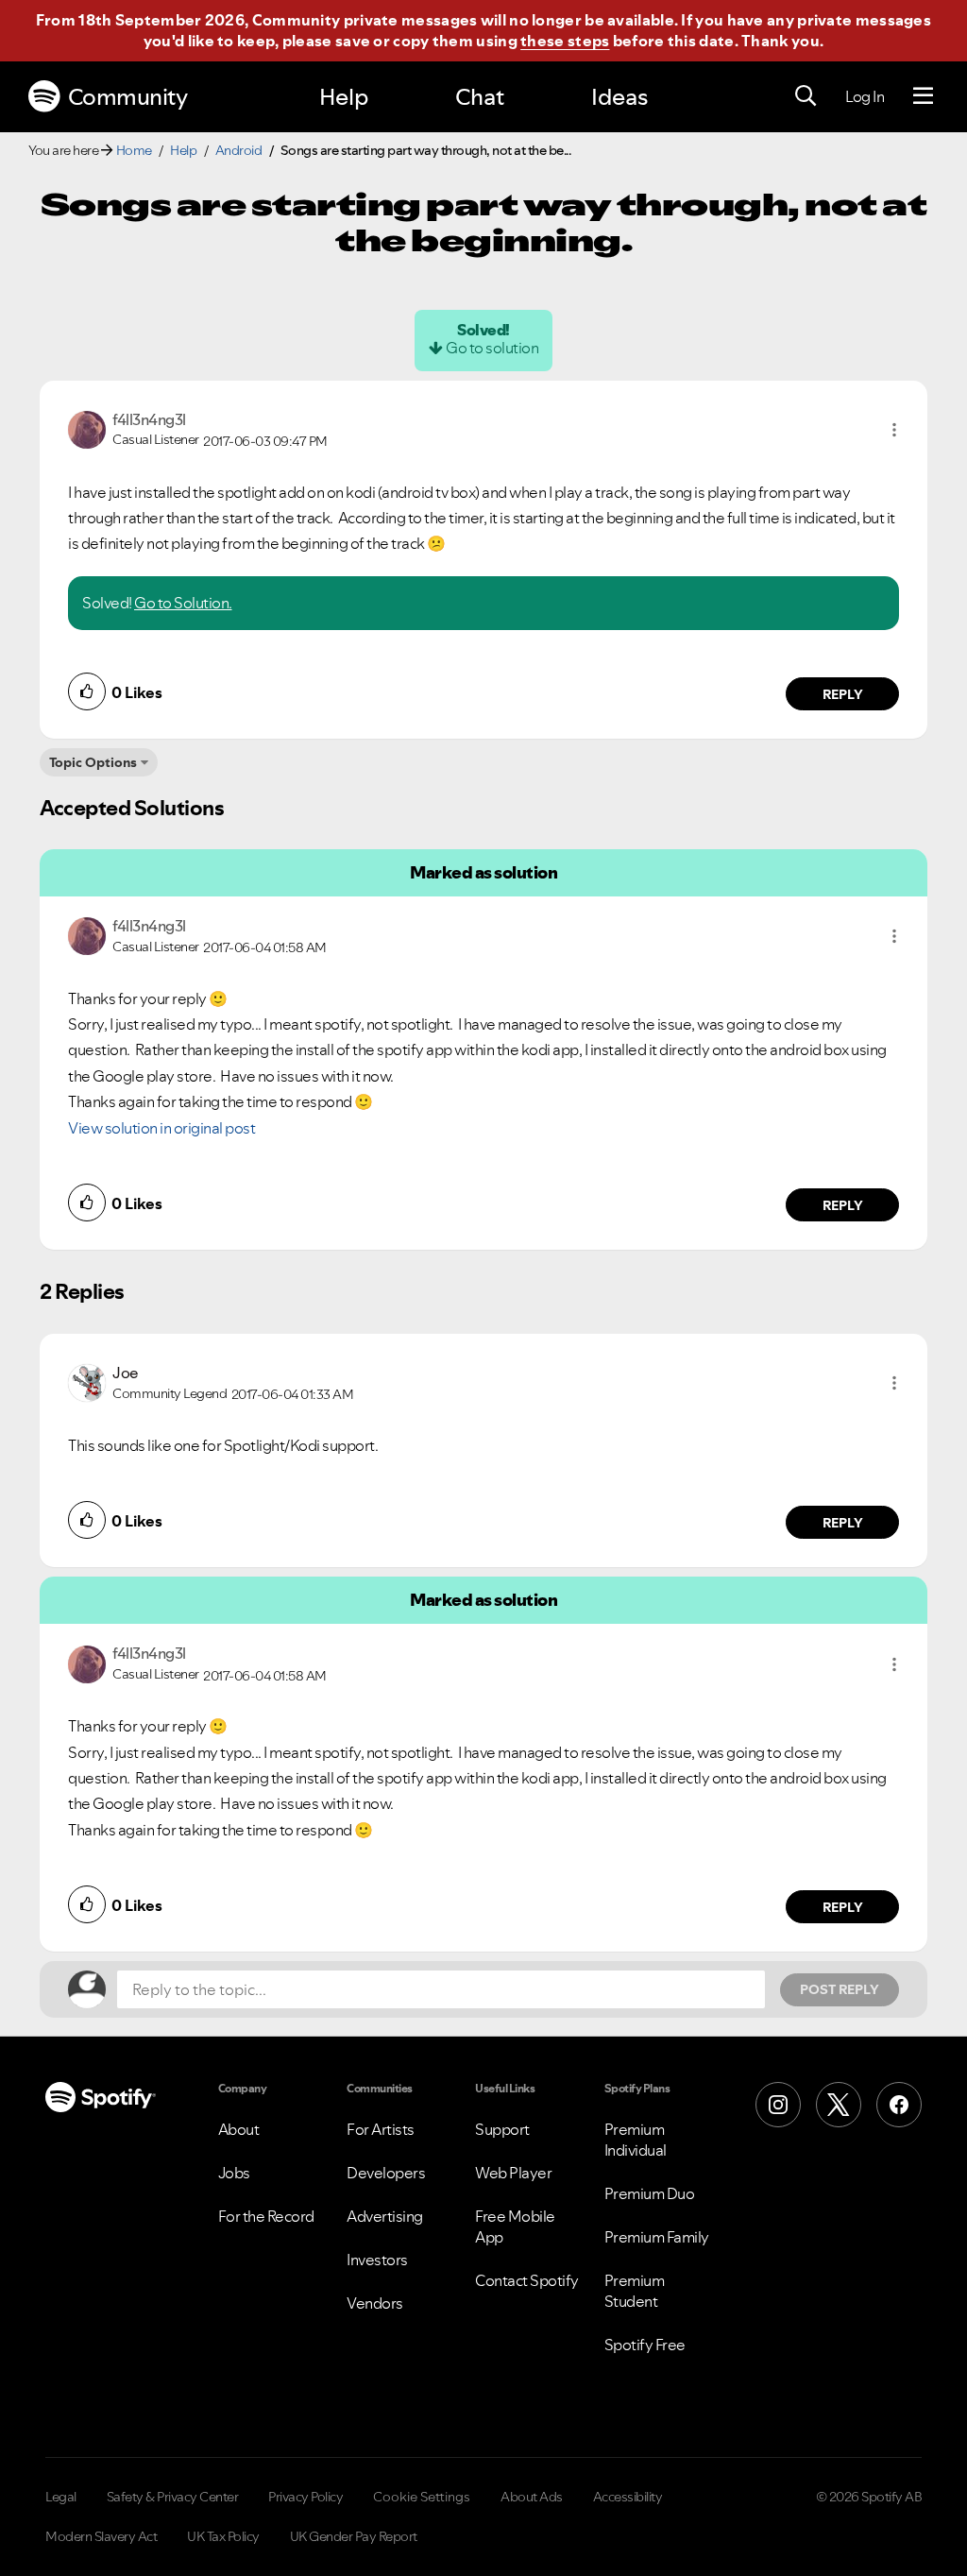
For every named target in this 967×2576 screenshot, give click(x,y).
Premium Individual (636, 2140)
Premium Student (635, 2291)
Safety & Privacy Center (173, 2497)
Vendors (375, 2303)
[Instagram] (778, 2105)
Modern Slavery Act (101, 2536)
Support (502, 2129)
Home (134, 150)
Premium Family (657, 2237)
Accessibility (628, 2497)
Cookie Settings (422, 2497)
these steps (565, 41)
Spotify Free (645, 2345)
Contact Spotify (527, 2280)
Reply (843, 694)
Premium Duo (650, 2193)
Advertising (385, 2216)
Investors (377, 2260)
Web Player (513, 2173)
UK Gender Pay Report (354, 2536)
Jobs (234, 2173)
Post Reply (840, 1989)
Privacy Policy (305, 2497)
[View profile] (87, 428)
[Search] (806, 96)
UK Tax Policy (223, 2536)
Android (239, 150)
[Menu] (923, 96)
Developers (386, 2173)
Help (344, 97)
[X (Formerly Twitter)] (839, 2105)
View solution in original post (161, 1128)
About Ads (532, 2497)
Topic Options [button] (93, 762)
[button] (894, 430)
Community (128, 97)
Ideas (619, 97)
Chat (480, 97)
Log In (865, 96)
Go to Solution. (183, 603)
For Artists (381, 2129)
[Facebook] (899, 2105)
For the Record (266, 2216)
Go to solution (492, 348)
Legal (61, 2497)
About (239, 2129)
